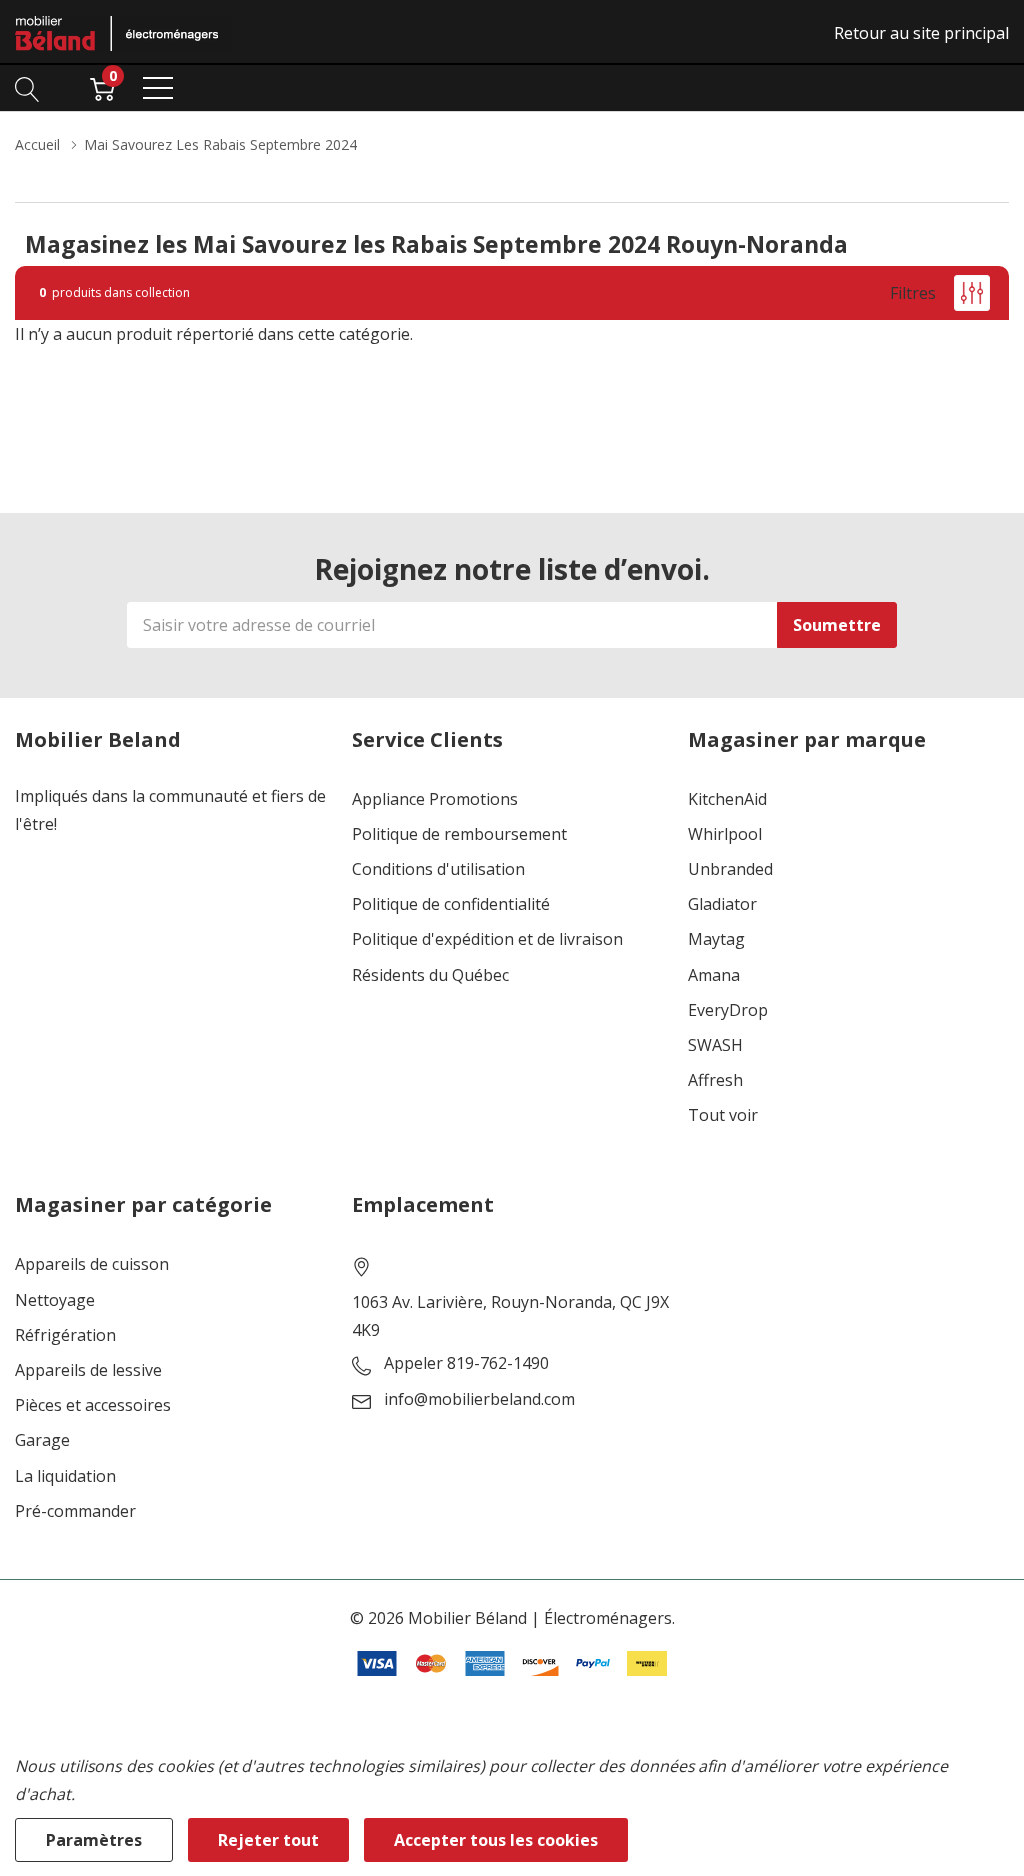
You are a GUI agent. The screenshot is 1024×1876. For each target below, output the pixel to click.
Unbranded (730, 869)
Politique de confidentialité (451, 904)
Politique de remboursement (459, 834)
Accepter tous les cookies (496, 1840)
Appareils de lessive (88, 1370)
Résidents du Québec (430, 975)
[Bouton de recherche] (27, 88)
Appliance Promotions (435, 799)
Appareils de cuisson (92, 1264)
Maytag (716, 939)
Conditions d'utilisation (438, 869)
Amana (714, 975)
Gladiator (722, 904)
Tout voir (723, 1115)
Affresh (715, 1080)
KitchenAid (727, 799)
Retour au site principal (921, 33)
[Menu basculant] (158, 88)
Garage (42, 1440)
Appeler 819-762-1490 (466, 1363)
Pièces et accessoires (93, 1405)
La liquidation (65, 1476)
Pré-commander (75, 1511)
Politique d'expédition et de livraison (487, 939)
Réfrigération (65, 1335)
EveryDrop (728, 1010)
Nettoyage (55, 1300)
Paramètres (94, 1840)
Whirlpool (725, 834)
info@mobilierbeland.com (479, 1399)
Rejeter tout (268, 1840)
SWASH (715, 1045)
